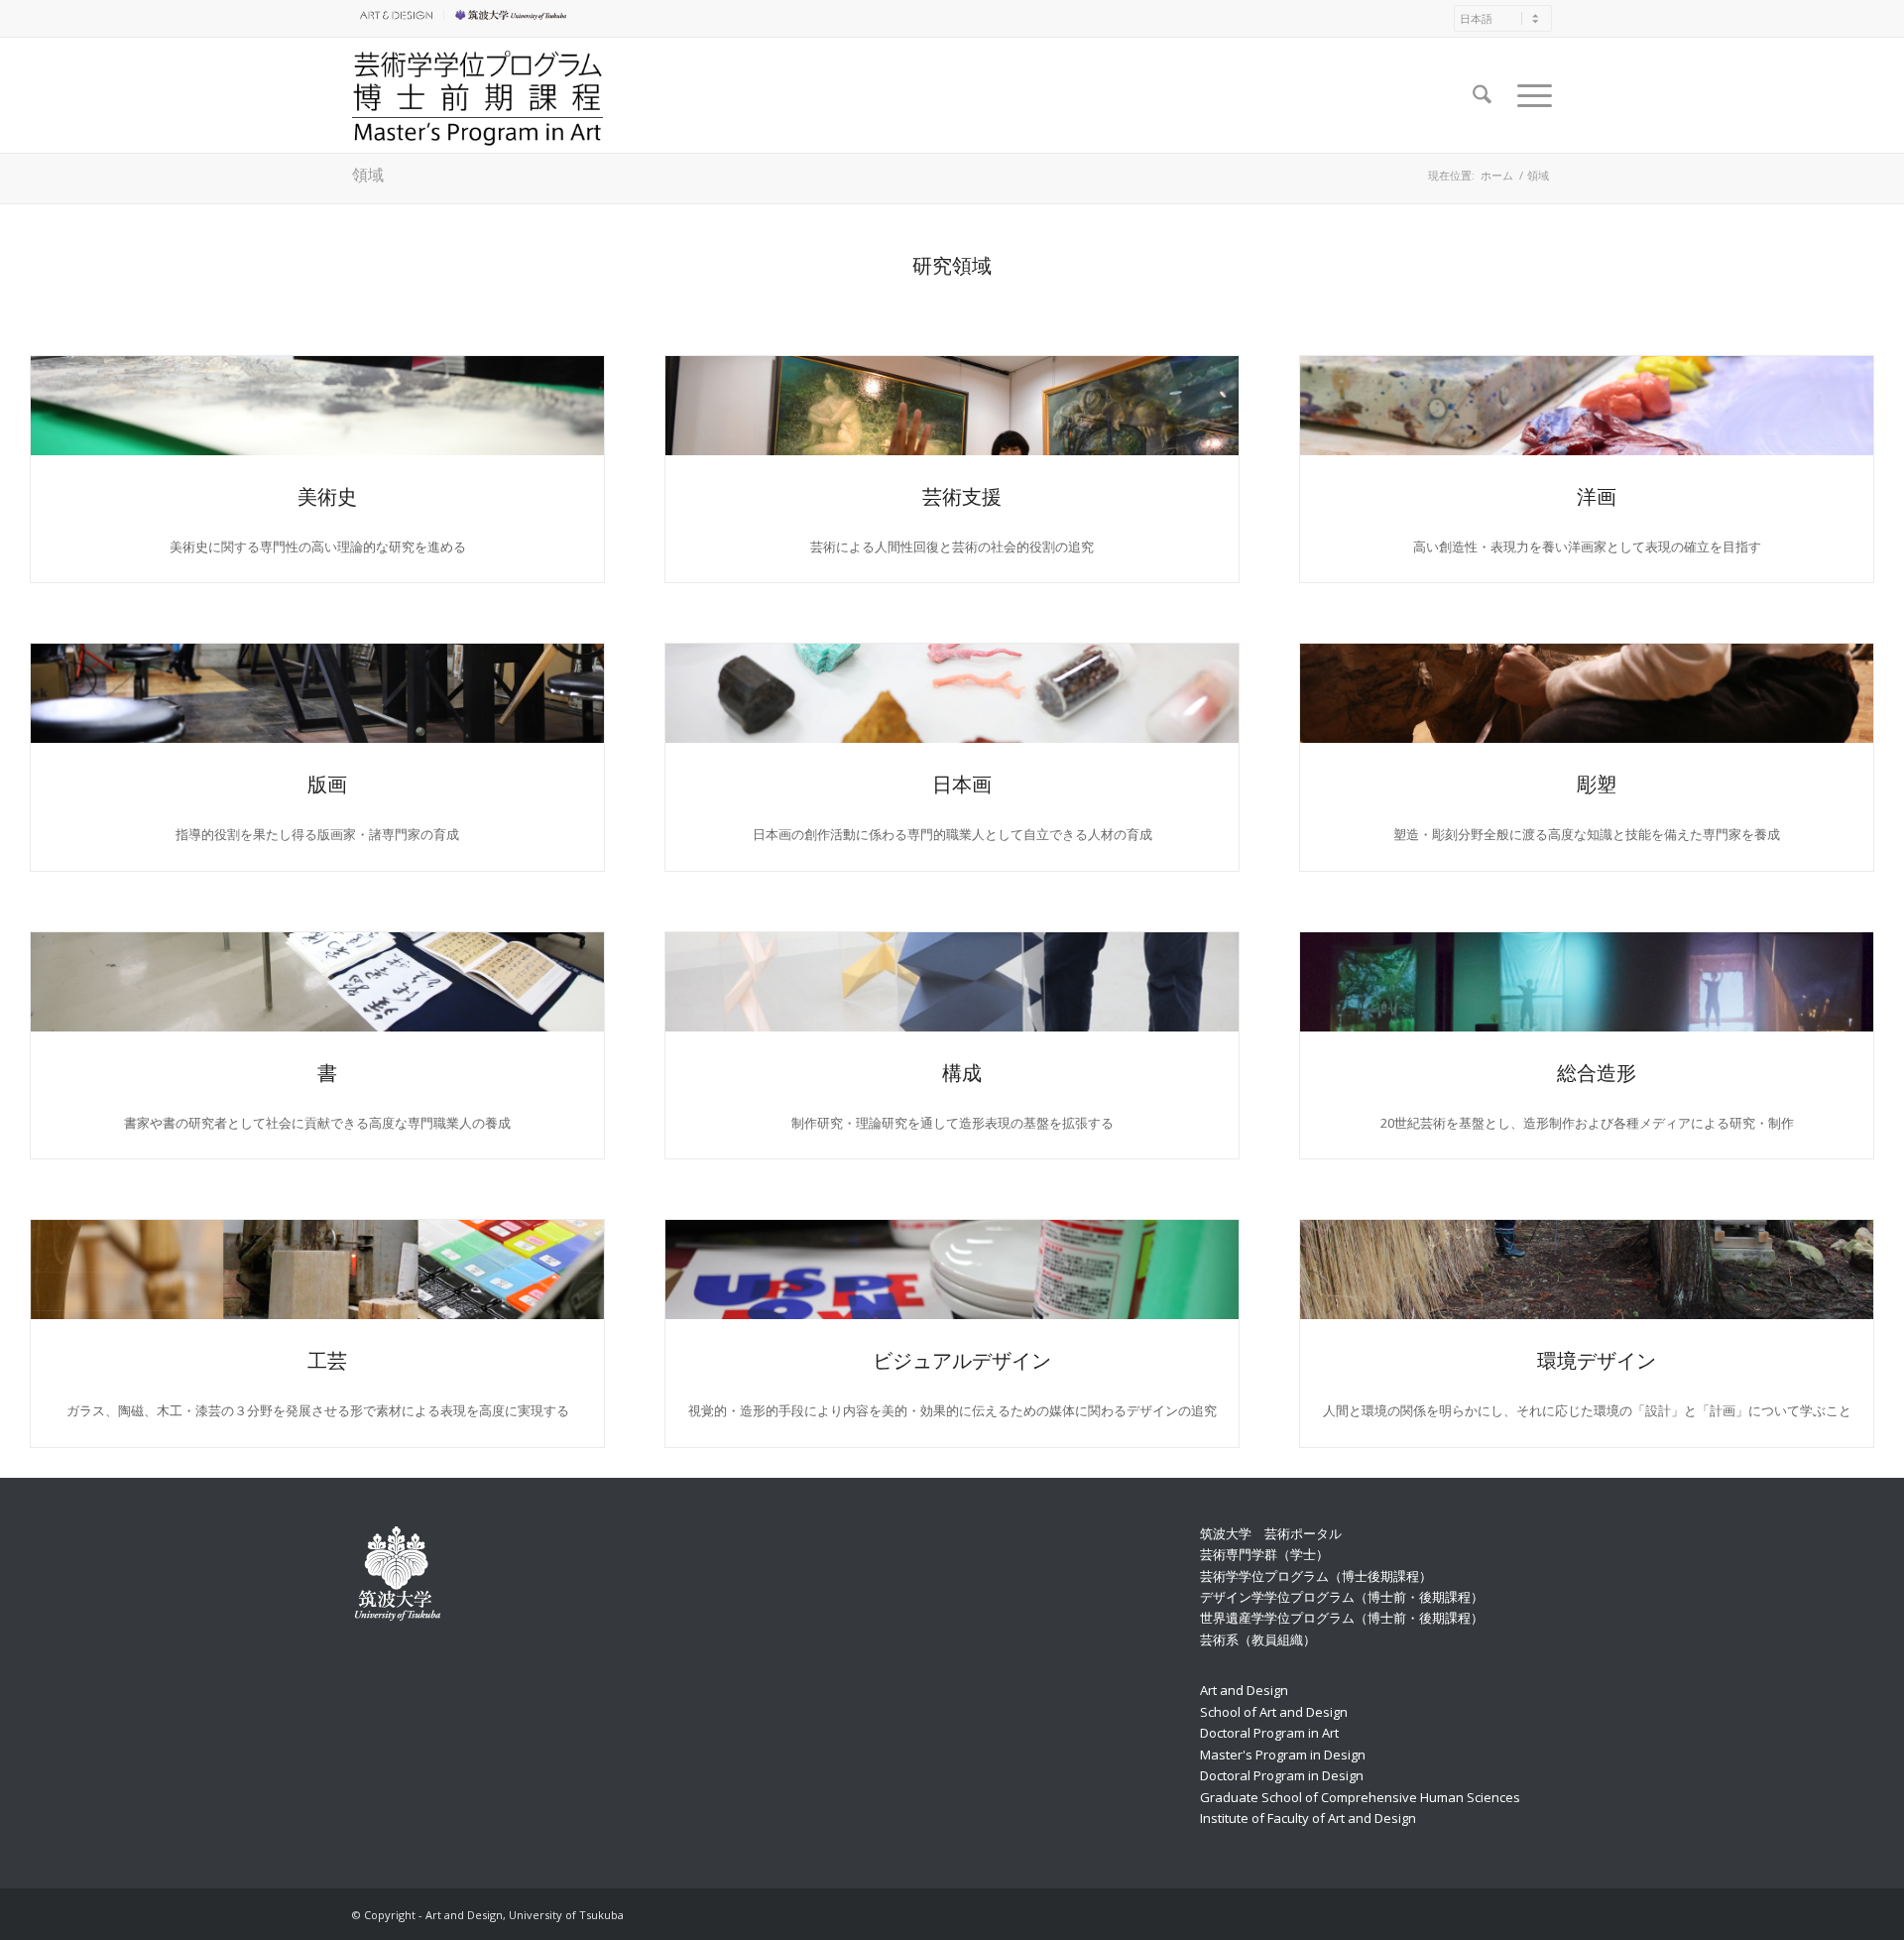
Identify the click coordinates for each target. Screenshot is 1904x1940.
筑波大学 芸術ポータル (1271, 1533)
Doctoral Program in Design (1282, 1775)
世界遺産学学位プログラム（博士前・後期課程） (1342, 1618)
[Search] (1482, 95)
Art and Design (1244, 1690)
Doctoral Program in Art (1269, 1733)
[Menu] (1528, 95)
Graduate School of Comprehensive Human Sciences (1360, 1797)
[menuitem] (398, 15)
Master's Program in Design (1283, 1755)
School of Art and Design (1274, 1712)
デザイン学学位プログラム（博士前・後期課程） (1342, 1597)
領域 (368, 174)
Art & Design (393, 14)
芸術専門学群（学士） (1264, 1554)
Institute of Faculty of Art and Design (1308, 1818)
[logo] (477, 95)
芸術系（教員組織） (1258, 1639)
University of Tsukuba (514, 14)
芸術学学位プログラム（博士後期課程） (1316, 1576)
